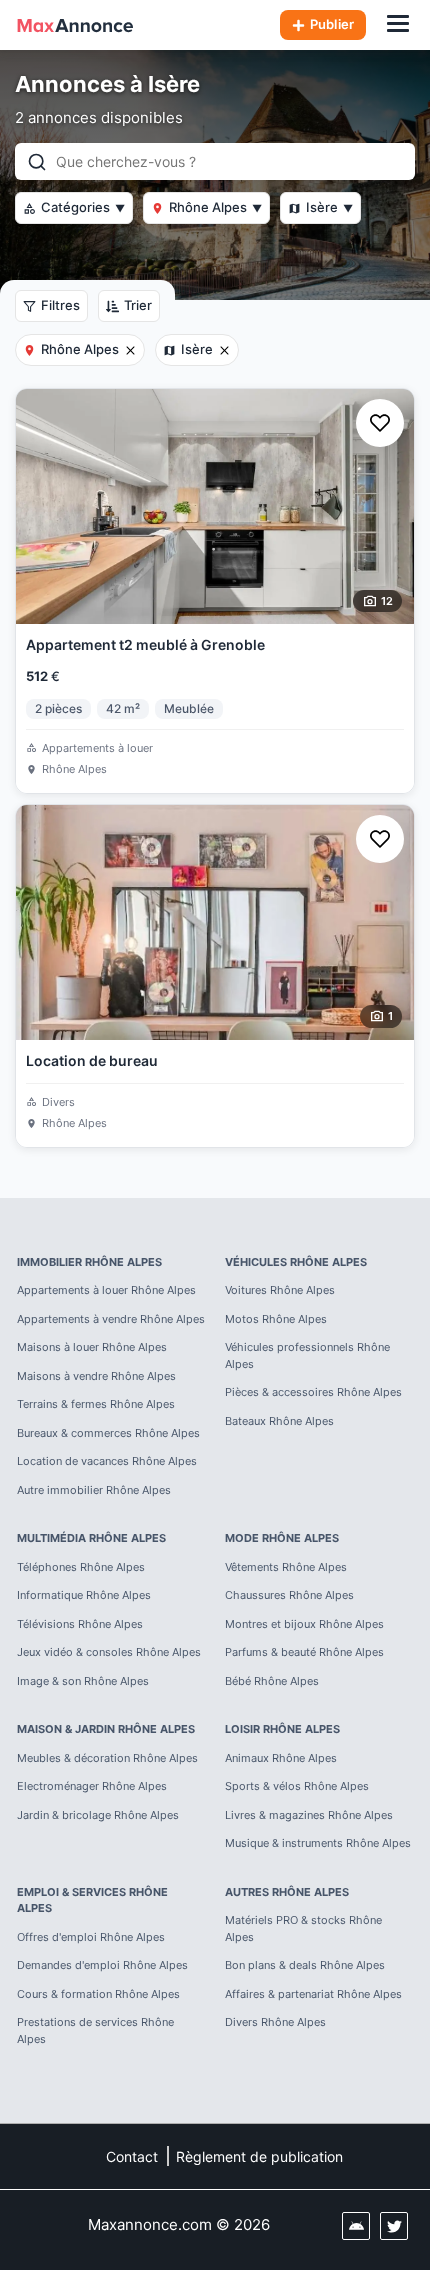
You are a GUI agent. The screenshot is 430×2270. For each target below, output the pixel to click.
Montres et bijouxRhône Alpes (304, 1624)
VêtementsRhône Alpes (286, 1567)
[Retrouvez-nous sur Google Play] (356, 2226)
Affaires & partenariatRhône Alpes (313, 1994)
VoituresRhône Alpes (280, 1290)
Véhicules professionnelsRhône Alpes (307, 1355)
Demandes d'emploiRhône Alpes (102, 1965)
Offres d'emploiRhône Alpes (91, 1937)
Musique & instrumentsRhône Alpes (318, 1843)
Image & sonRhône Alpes (83, 1681)
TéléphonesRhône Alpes (81, 1567)
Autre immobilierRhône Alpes (94, 1490)
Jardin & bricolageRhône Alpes (98, 1815)
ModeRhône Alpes (282, 1538)
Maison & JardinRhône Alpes (106, 1729)
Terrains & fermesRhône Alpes (96, 1404)
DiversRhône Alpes (275, 2022)
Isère (329, 207)
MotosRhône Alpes (276, 1319)
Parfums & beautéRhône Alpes (304, 1652)
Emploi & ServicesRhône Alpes (92, 1900)
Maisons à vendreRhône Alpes (96, 1376)
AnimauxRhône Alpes (281, 1758)
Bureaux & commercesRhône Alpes (108, 1433)
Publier (332, 24)
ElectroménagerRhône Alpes (92, 1786)
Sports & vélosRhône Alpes (297, 1786)
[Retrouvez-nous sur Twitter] (394, 2226)
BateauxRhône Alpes (279, 1421)
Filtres (60, 305)
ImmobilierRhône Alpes (89, 1262)
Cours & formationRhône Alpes (98, 1994)
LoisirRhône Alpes (282, 1729)
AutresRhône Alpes (287, 1892)
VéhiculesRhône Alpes (296, 1262)
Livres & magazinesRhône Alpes (309, 1815)
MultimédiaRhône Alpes (91, 1538)
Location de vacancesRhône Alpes (107, 1461)
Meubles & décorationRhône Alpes (107, 1758)
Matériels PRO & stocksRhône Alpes (303, 1928)
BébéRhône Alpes (272, 1681)
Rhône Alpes (215, 207)
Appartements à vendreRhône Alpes (111, 1319)
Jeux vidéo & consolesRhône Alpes (109, 1652)
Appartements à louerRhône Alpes (106, 1290)
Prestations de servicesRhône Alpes (95, 2030)
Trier (138, 305)
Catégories (83, 207)
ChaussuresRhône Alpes (289, 1595)
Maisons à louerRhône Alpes (92, 1347)
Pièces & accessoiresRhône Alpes (313, 1392)
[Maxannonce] (75, 25)
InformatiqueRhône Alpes (84, 1595)
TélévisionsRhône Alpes (80, 1624)
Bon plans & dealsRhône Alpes (305, 1965)
